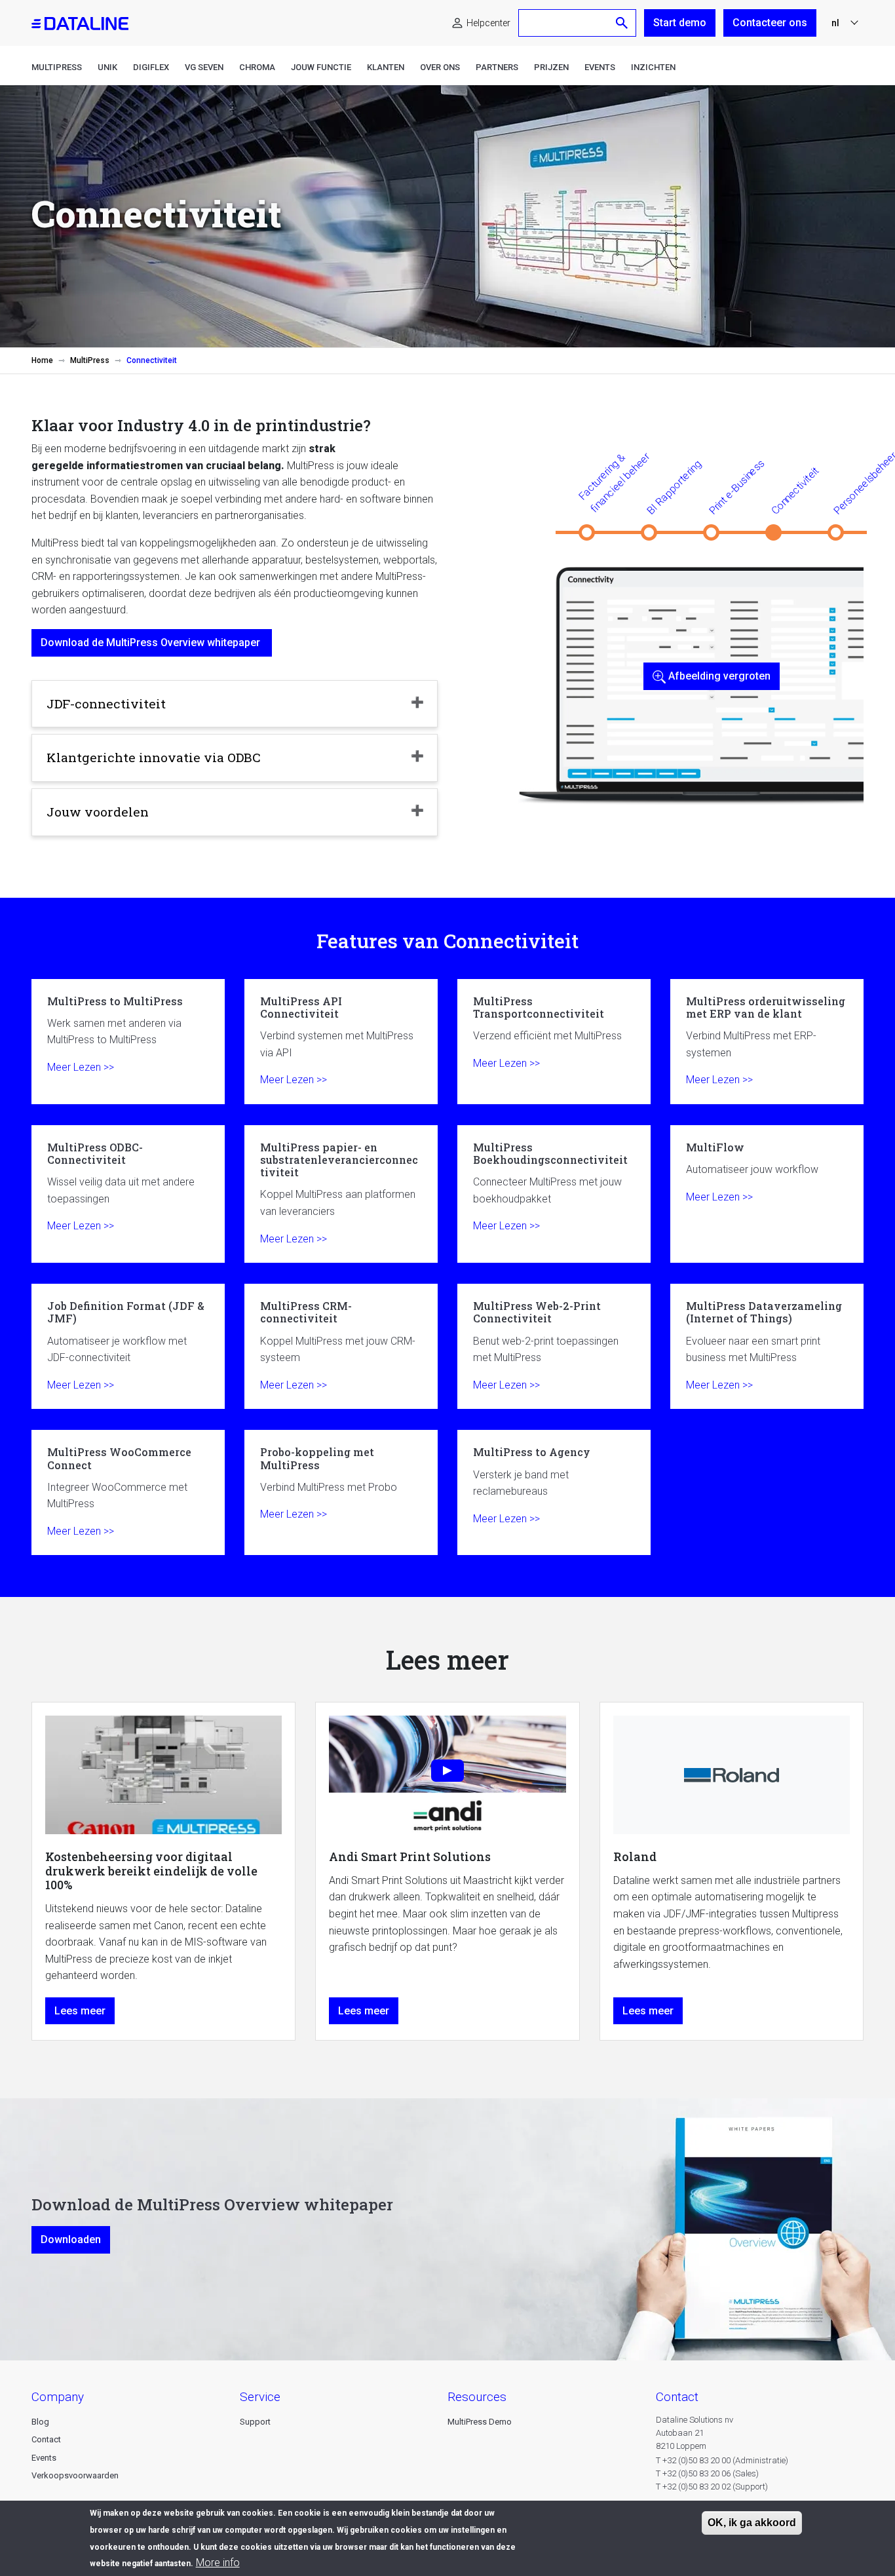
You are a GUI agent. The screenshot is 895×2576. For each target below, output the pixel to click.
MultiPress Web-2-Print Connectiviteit (554, 1346)
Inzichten (653, 67)
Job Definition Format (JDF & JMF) (128, 1346)
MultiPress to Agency (554, 1492)
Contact (46, 2439)
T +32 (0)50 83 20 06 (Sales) (707, 2473)
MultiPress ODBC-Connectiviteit (128, 1194)
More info (218, 2563)
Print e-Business (736, 487)
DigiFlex (151, 67)
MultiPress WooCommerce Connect (128, 1492)
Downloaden (71, 2240)
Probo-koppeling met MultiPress (341, 1492)
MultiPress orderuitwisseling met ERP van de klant (767, 1042)
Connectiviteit (795, 490)
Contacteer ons (770, 23)
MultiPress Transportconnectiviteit (554, 1042)
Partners (497, 67)
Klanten (386, 67)
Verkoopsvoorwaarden (75, 2475)
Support (255, 2422)
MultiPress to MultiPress (128, 1042)
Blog (40, 2422)
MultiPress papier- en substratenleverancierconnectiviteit (341, 1194)
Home (42, 360)
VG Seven (204, 67)
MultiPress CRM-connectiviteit (341, 1346)
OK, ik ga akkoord (752, 2523)
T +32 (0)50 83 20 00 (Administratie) (722, 2460)
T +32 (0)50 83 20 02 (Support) (712, 2487)
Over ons (440, 67)
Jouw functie (321, 67)
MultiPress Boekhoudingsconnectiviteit (554, 1194)
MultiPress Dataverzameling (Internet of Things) (767, 1346)
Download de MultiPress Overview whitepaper (152, 643)
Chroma (257, 67)
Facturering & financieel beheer (614, 482)
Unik (107, 67)
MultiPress (57, 67)
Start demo (680, 23)
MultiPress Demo (480, 2422)
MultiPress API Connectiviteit (341, 1042)
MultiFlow (767, 1194)
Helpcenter (488, 23)
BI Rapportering (674, 487)
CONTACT (677, 2397)
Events (600, 67)
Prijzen (551, 67)
